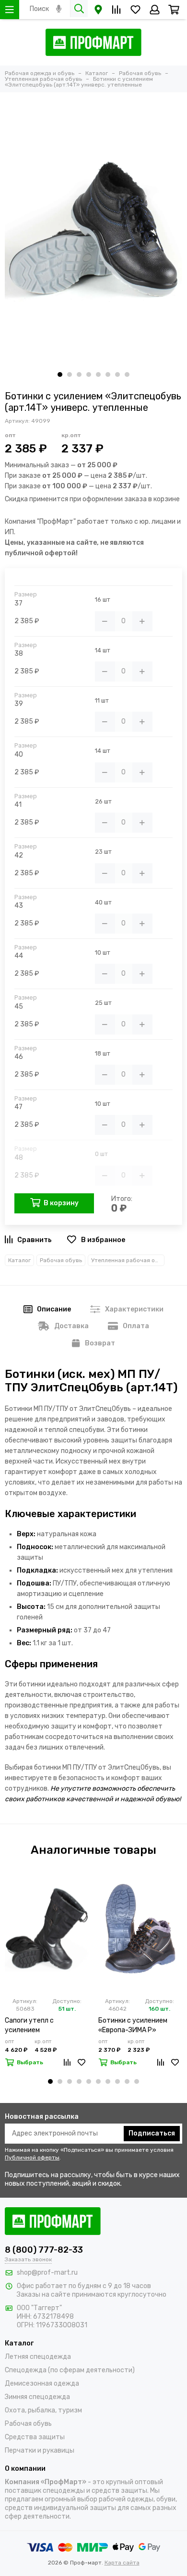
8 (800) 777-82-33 (44, 2250)
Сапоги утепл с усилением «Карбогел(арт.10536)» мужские (43, 2026)
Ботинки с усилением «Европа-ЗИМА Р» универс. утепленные (133, 2026)
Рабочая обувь (61, 1260)
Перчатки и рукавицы (40, 2450)
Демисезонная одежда (42, 2383)
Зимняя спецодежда (37, 2397)
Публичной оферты (32, 2158)
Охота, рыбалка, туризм (43, 2410)
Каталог (19, 1260)
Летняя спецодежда (38, 2357)
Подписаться (152, 2133)
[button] (60, 374)
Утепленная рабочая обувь (128, 1260)
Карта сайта (122, 2563)
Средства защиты (35, 2437)
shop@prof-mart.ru (47, 2273)
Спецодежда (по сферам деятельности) (70, 2370)
